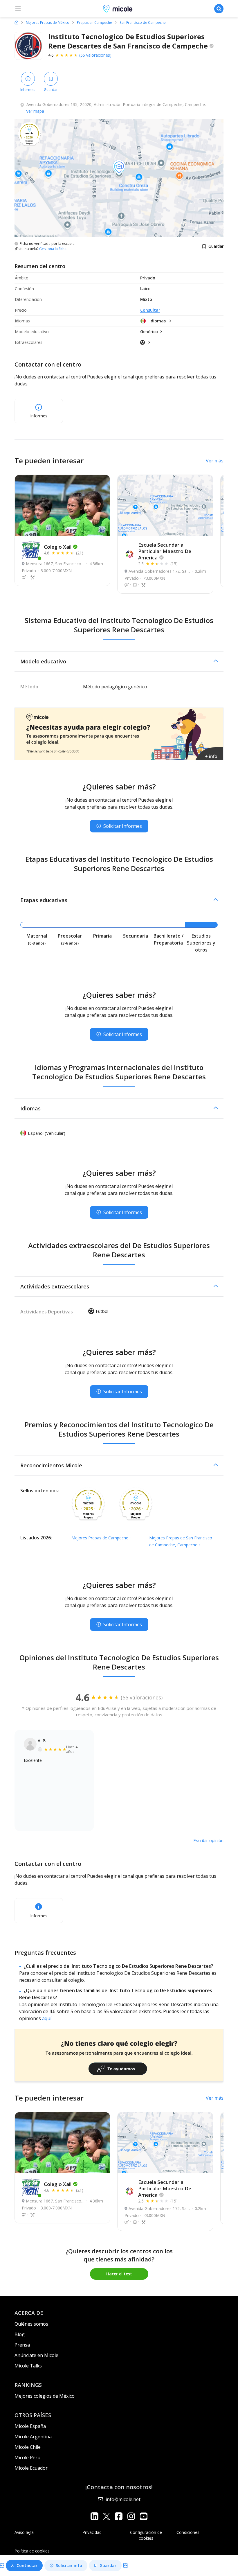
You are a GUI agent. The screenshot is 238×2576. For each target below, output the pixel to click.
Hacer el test (119, 2274)
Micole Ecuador (31, 2468)
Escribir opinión (208, 1840)
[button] (119, 661)
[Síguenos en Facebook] (119, 2516)
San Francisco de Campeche (143, 23)
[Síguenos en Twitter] (107, 2516)
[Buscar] (219, 9)
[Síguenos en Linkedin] (94, 2516)
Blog (20, 2334)
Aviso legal (25, 2532)
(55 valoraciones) (95, 55)
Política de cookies (32, 2551)
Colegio (58, 547)
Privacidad (92, 2532)
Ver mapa (35, 111)
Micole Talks (28, 2366)
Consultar (150, 310)
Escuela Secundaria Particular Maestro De (165, 551)
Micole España (30, 2426)
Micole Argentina (33, 2437)
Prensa (22, 2345)
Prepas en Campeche (94, 23)
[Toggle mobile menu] (18, 9)
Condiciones (188, 2532)
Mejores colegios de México (45, 2396)
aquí (47, 2018)
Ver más (215, 461)
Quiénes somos (31, 2324)
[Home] (16, 22)
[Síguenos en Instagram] (131, 2516)
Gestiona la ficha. (53, 249)
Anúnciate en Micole (36, 2355)
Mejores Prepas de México (48, 23)
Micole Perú (27, 2457)
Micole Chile (28, 2447)
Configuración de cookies (146, 2535)
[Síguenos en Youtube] (144, 2516)
